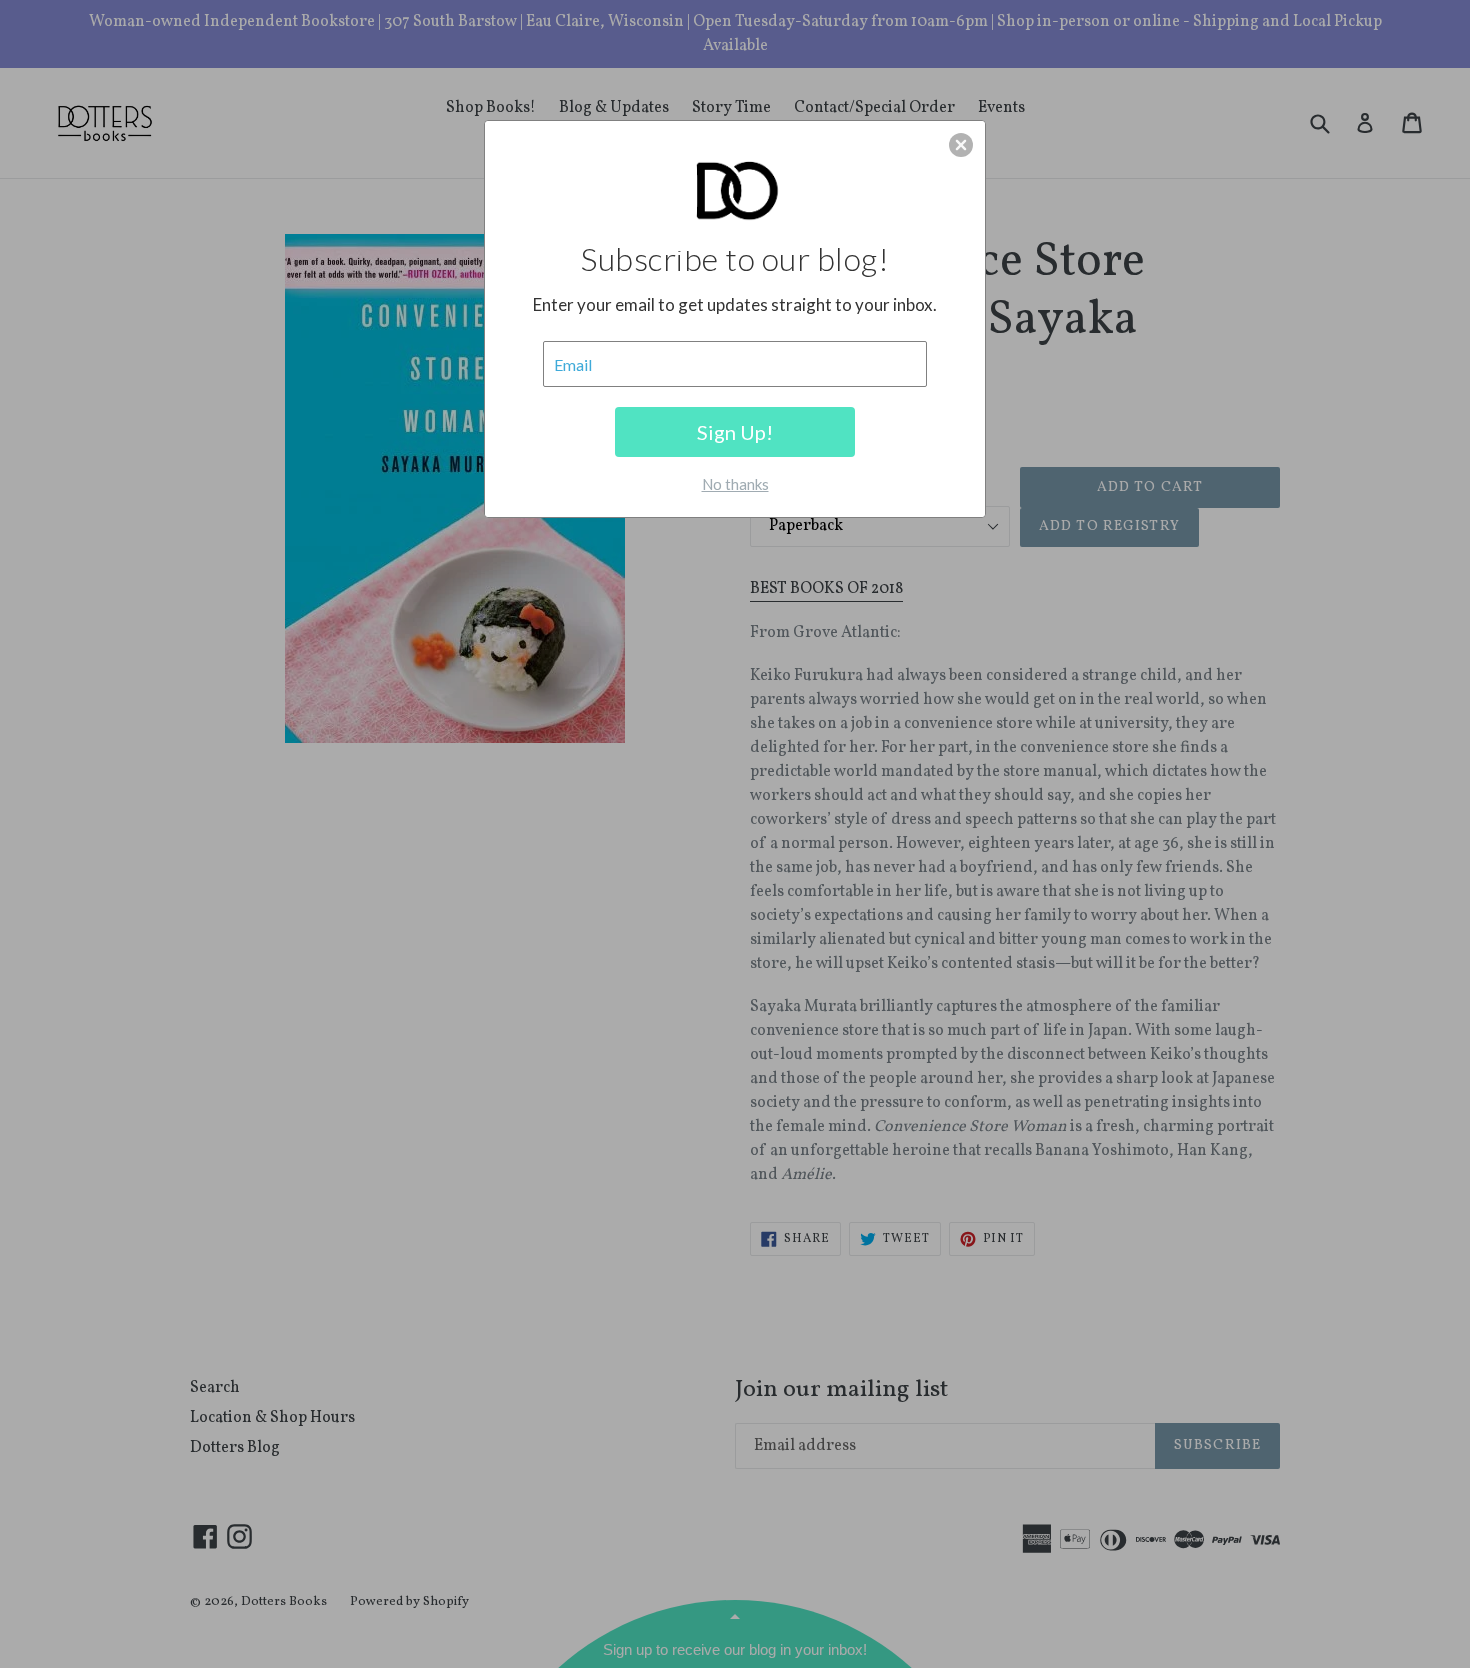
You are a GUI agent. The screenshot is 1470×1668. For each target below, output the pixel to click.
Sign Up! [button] (735, 432)
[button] (961, 145)
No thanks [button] (735, 484)
